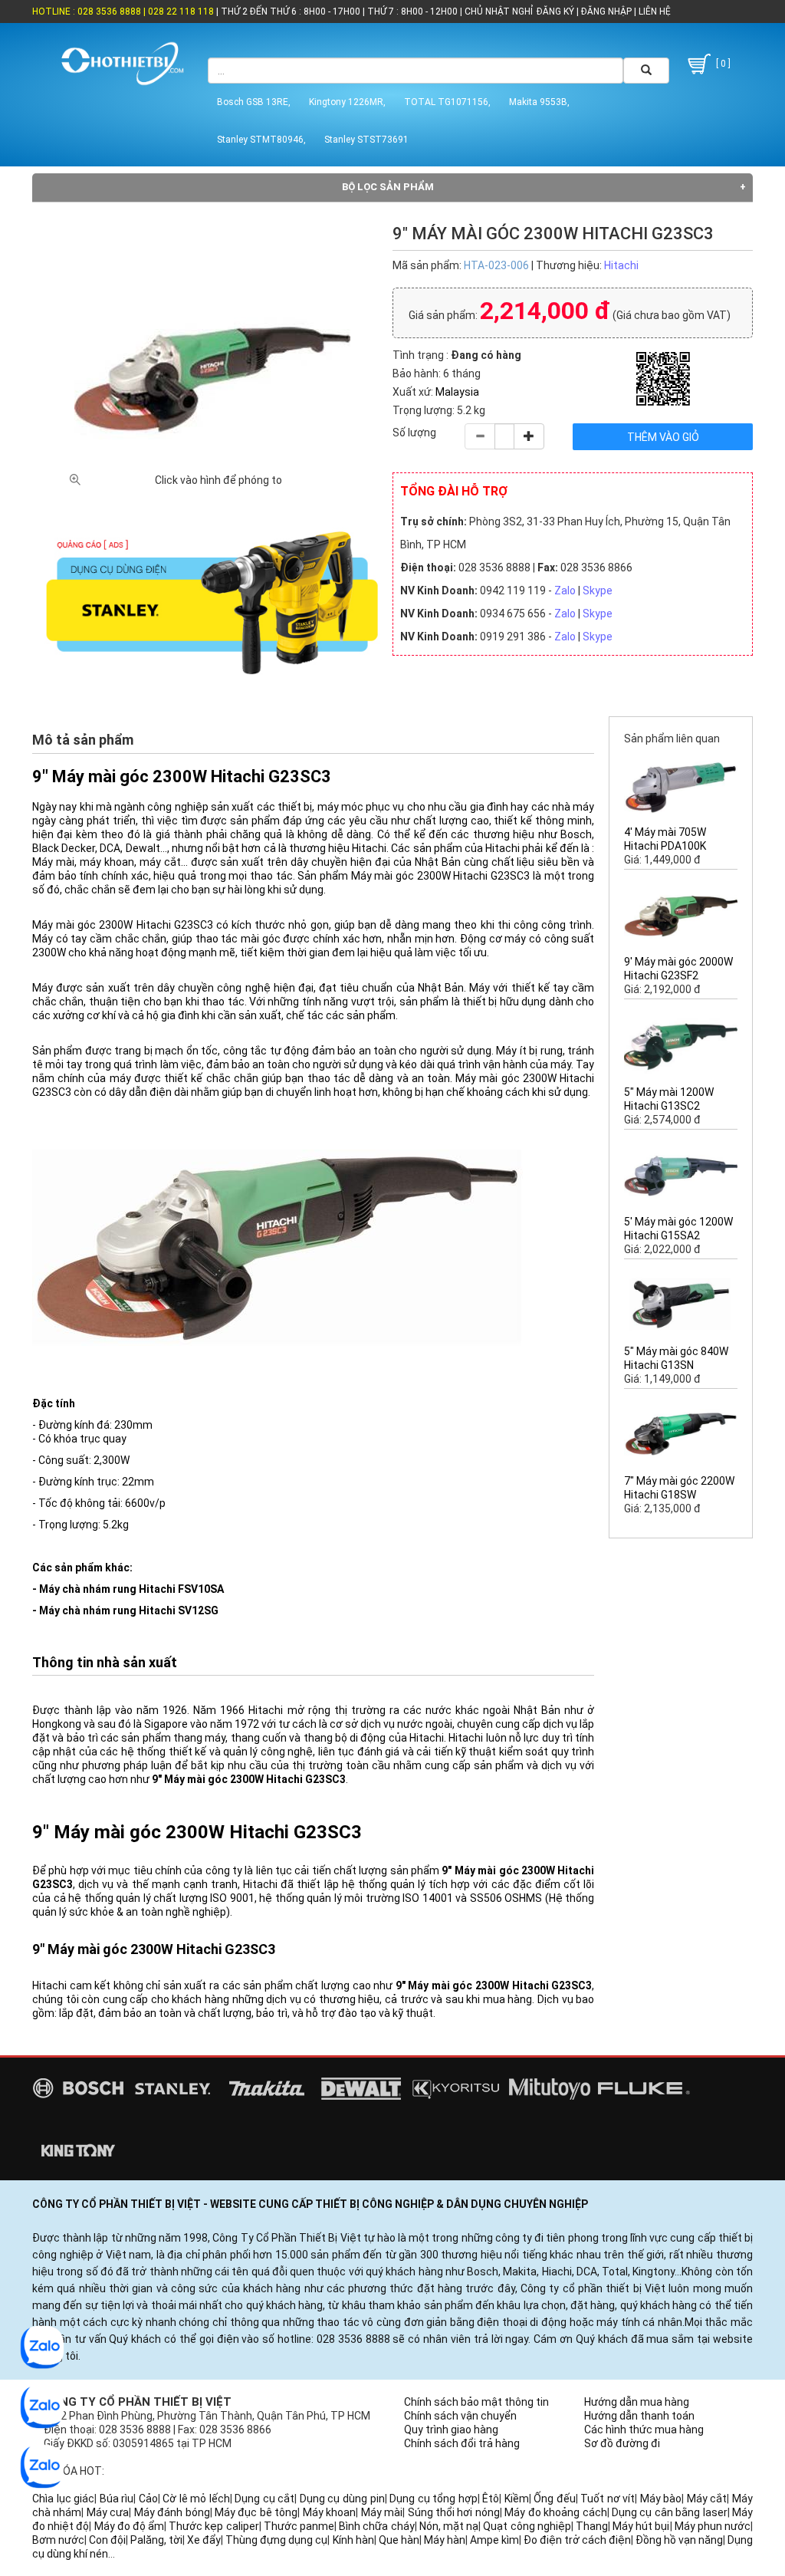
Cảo (148, 2499)
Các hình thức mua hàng (644, 2430)
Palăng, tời (156, 2540)
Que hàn (399, 2540)
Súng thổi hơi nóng (454, 2512)
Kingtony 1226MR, (347, 102)
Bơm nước (58, 2540)
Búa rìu (117, 2499)
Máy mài (382, 2512)
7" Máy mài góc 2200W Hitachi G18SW (679, 1488)
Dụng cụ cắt (264, 2499)
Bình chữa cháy (376, 2526)
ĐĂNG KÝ (555, 12)
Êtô (491, 2499)
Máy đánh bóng (172, 2512)
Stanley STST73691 (366, 140)
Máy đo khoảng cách (555, 2512)
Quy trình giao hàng (451, 2430)
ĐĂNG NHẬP (606, 12)
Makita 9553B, (539, 102)
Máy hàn (445, 2540)
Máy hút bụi (641, 2526)
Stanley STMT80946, (261, 140)
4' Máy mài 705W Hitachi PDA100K (665, 839)
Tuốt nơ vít (608, 2499)
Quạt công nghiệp (527, 2526)
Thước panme (299, 2526)
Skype (598, 591)
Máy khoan (329, 2512)
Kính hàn (353, 2540)
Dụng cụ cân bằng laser (670, 2512)
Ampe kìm (494, 2540)
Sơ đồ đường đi (622, 2443)
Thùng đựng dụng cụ (276, 2540)
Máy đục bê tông (256, 2512)
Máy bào (661, 2499)
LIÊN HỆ (654, 12)
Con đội (107, 2540)
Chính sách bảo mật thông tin (476, 2402)
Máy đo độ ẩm (130, 2526)
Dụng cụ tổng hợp (434, 2499)
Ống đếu (555, 2499)
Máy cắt (707, 2499)
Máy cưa (108, 2512)
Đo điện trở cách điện (577, 2540)
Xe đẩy (204, 2540)
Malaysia (457, 392)
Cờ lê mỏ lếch (196, 2499)
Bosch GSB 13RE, (254, 102)
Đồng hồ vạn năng (679, 2540)
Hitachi (621, 265)
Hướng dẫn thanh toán (639, 2416)
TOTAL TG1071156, (447, 102)
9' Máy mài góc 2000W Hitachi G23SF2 (678, 969)
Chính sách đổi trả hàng (462, 2443)
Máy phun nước (713, 2526)
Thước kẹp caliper (213, 2526)
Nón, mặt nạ (449, 2526)
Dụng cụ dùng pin (342, 2499)
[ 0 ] (722, 64)
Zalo (565, 591)
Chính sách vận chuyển (460, 2416)
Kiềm (517, 2499)
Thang (592, 2526)
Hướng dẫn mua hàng (637, 2402)
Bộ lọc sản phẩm (388, 187)
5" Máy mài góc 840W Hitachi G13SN (676, 1358)
